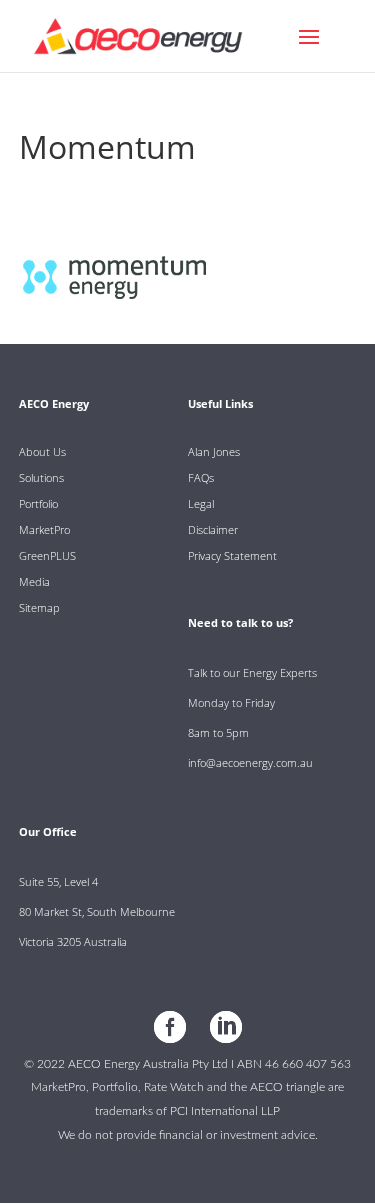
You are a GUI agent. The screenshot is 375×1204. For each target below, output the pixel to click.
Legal (201, 503)
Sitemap (39, 607)
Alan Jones (214, 451)
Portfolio (38, 503)
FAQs (201, 477)
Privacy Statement (232, 555)
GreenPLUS (47, 555)
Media (34, 581)
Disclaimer (213, 529)
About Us (42, 451)
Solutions (41, 477)
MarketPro (44, 529)
